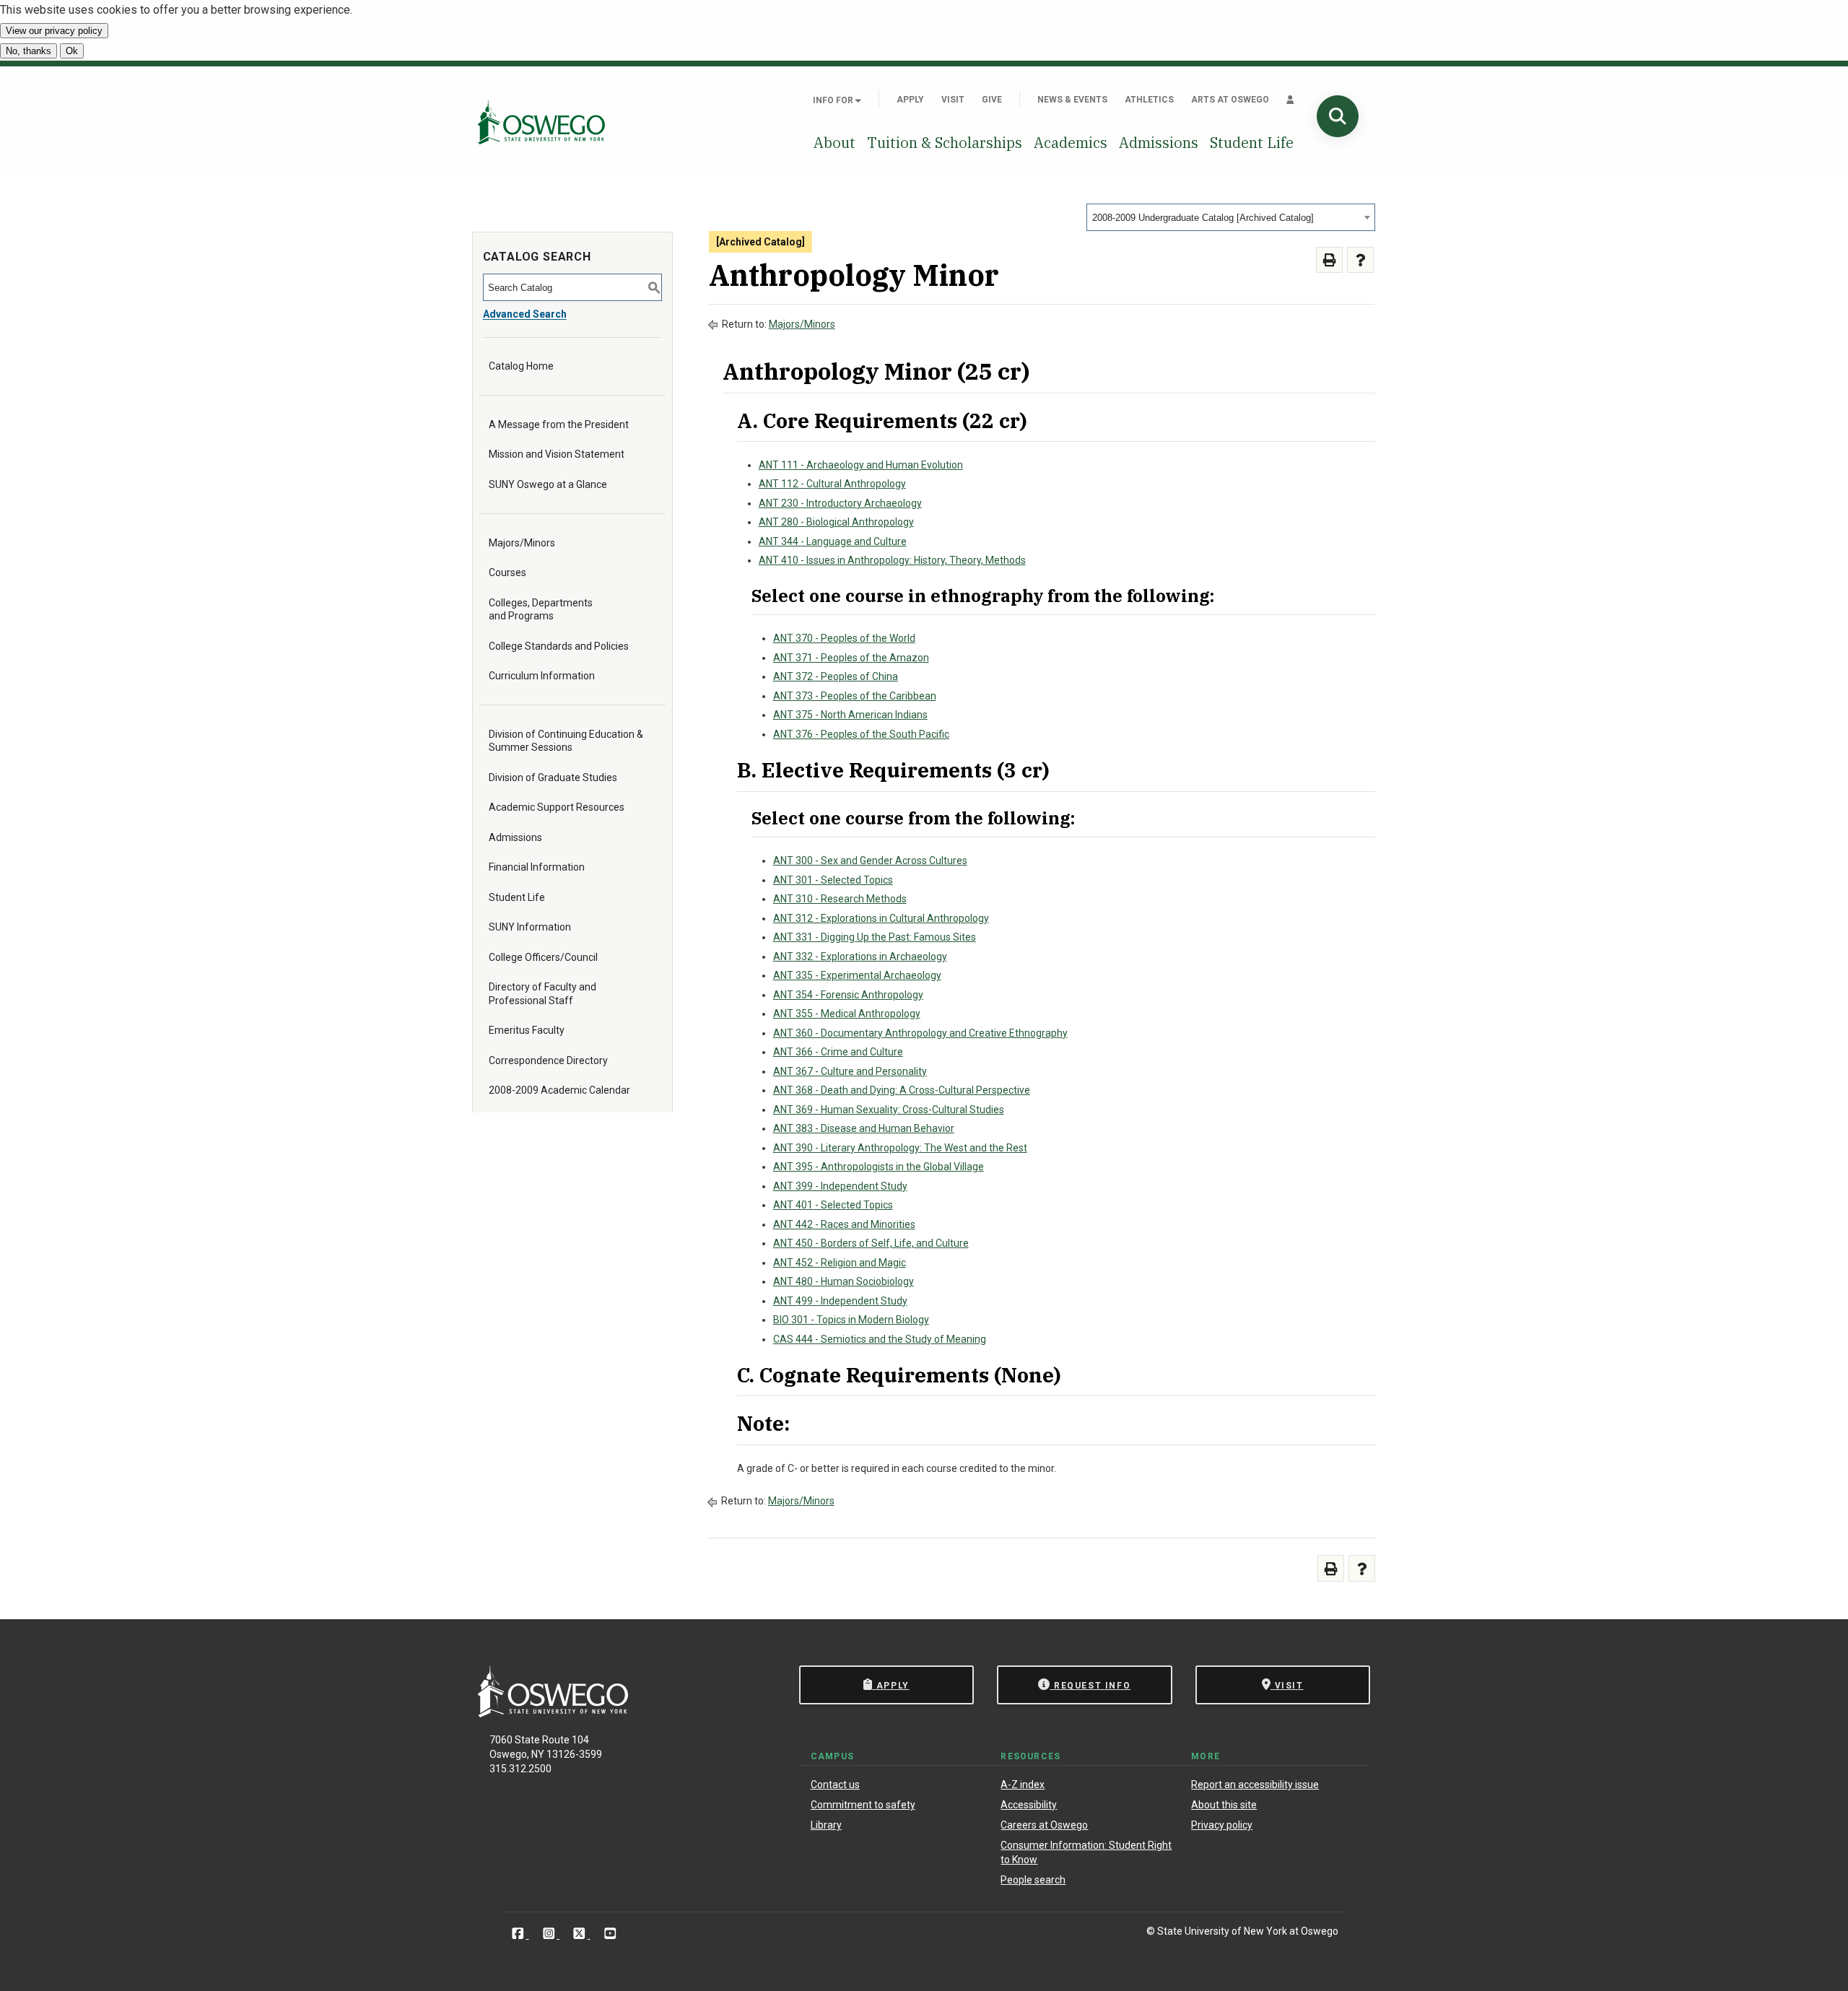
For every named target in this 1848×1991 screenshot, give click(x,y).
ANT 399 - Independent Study (840, 1186)
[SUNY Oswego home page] (541, 122)
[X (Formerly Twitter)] (581, 1934)
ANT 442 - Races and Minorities (844, 1224)
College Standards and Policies (559, 646)
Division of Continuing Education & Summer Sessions (566, 741)
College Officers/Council (543, 957)
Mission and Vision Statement (557, 454)
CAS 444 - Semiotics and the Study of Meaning (880, 1339)
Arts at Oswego (1230, 100)
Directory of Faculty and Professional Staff (542, 993)
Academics (1071, 143)
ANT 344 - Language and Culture (833, 541)
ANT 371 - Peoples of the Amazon (851, 658)
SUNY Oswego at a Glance (548, 484)
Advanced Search (525, 314)
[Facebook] (519, 1934)
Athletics (1149, 100)
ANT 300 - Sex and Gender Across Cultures (870, 861)
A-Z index (1023, 1785)
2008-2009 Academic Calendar (559, 1090)
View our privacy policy (54, 31)
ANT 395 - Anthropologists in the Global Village (879, 1167)
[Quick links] (1290, 100)
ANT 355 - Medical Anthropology (847, 1014)
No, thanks (29, 51)
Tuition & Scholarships (945, 143)
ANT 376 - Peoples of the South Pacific (861, 734)
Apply (910, 100)
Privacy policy (1222, 1825)
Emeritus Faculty (527, 1030)
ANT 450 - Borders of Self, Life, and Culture (871, 1243)
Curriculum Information (542, 676)
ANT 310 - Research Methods (840, 899)
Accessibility (1029, 1805)
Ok (72, 51)
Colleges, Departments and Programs (541, 609)
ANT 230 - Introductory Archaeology (840, 503)
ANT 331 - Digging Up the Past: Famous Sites (875, 937)
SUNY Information (530, 927)
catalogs (707, 1641)
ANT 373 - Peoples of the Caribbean (855, 696)
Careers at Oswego (1044, 1825)
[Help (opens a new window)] (1360, 260)
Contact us (835, 1785)
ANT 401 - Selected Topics (833, 1205)
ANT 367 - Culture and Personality (850, 1071)
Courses (507, 572)
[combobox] (1231, 217)
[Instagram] (550, 1934)
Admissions (1159, 143)
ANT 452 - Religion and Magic (840, 1263)
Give (992, 100)
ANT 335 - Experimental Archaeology (857, 975)
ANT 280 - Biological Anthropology (836, 522)
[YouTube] (610, 1934)
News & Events (1072, 100)
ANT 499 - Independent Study (840, 1301)
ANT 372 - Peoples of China (836, 676)
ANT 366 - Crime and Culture (838, 1052)
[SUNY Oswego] (553, 1713)
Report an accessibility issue (1255, 1785)
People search (1033, 1880)
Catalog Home (521, 366)
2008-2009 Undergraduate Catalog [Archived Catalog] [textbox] (1203, 218)
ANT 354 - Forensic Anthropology (848, 995)
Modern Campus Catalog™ (1110, 1641)
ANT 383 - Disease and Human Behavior (864, 1128)
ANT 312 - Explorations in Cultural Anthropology (881, 918)
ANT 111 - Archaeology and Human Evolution (861, 465)
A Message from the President (559, 424)
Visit (953, 100)
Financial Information (537, 867)
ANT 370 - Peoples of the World (844, 638)
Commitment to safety (863, 1805)
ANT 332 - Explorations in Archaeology (860, 957)
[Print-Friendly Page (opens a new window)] (1329, 260)
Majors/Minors (522, 543)
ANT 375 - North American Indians (850, 715)
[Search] (1338, 116)
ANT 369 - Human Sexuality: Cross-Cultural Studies (889, 1110)
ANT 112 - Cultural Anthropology (832, 484)
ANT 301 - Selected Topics (833, 880)
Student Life (1252, 143)
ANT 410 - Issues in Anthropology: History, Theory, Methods (892, 560)
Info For (834, 100)
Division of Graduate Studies (553, 777)
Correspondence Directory (548, 1060)
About (834, 143)
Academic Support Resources (557, 807)
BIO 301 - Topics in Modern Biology (851, 1320)
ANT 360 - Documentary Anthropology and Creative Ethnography (920, 1033)
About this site (1224, 1805)
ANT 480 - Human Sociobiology (844, 1281)
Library (826, 1825)
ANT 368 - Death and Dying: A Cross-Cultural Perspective (902, 1090)
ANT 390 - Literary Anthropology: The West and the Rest (900, 1148)
